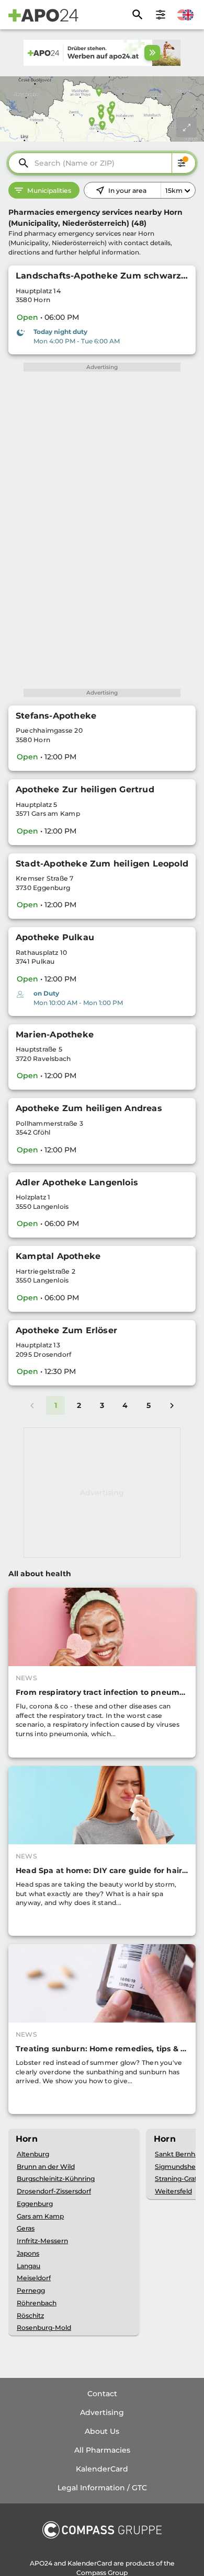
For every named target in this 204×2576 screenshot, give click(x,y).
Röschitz (30, 2315)
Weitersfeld (173, 2191)
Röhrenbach (37, 2303)
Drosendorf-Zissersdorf (54, 2191)
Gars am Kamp (40, 2216)
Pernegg (31, 2290)
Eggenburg (35, 2204)
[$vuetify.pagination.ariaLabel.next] (172, 1405)
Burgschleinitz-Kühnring (56, 2179)
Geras (26, 2228)
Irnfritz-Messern (42, 2241)
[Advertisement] (102, 1493)
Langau (29, 2266)
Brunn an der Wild (46, 2167)
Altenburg (33, 2154)
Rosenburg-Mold (44, 2327)
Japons (28, 2253)
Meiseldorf (34, 2278)
